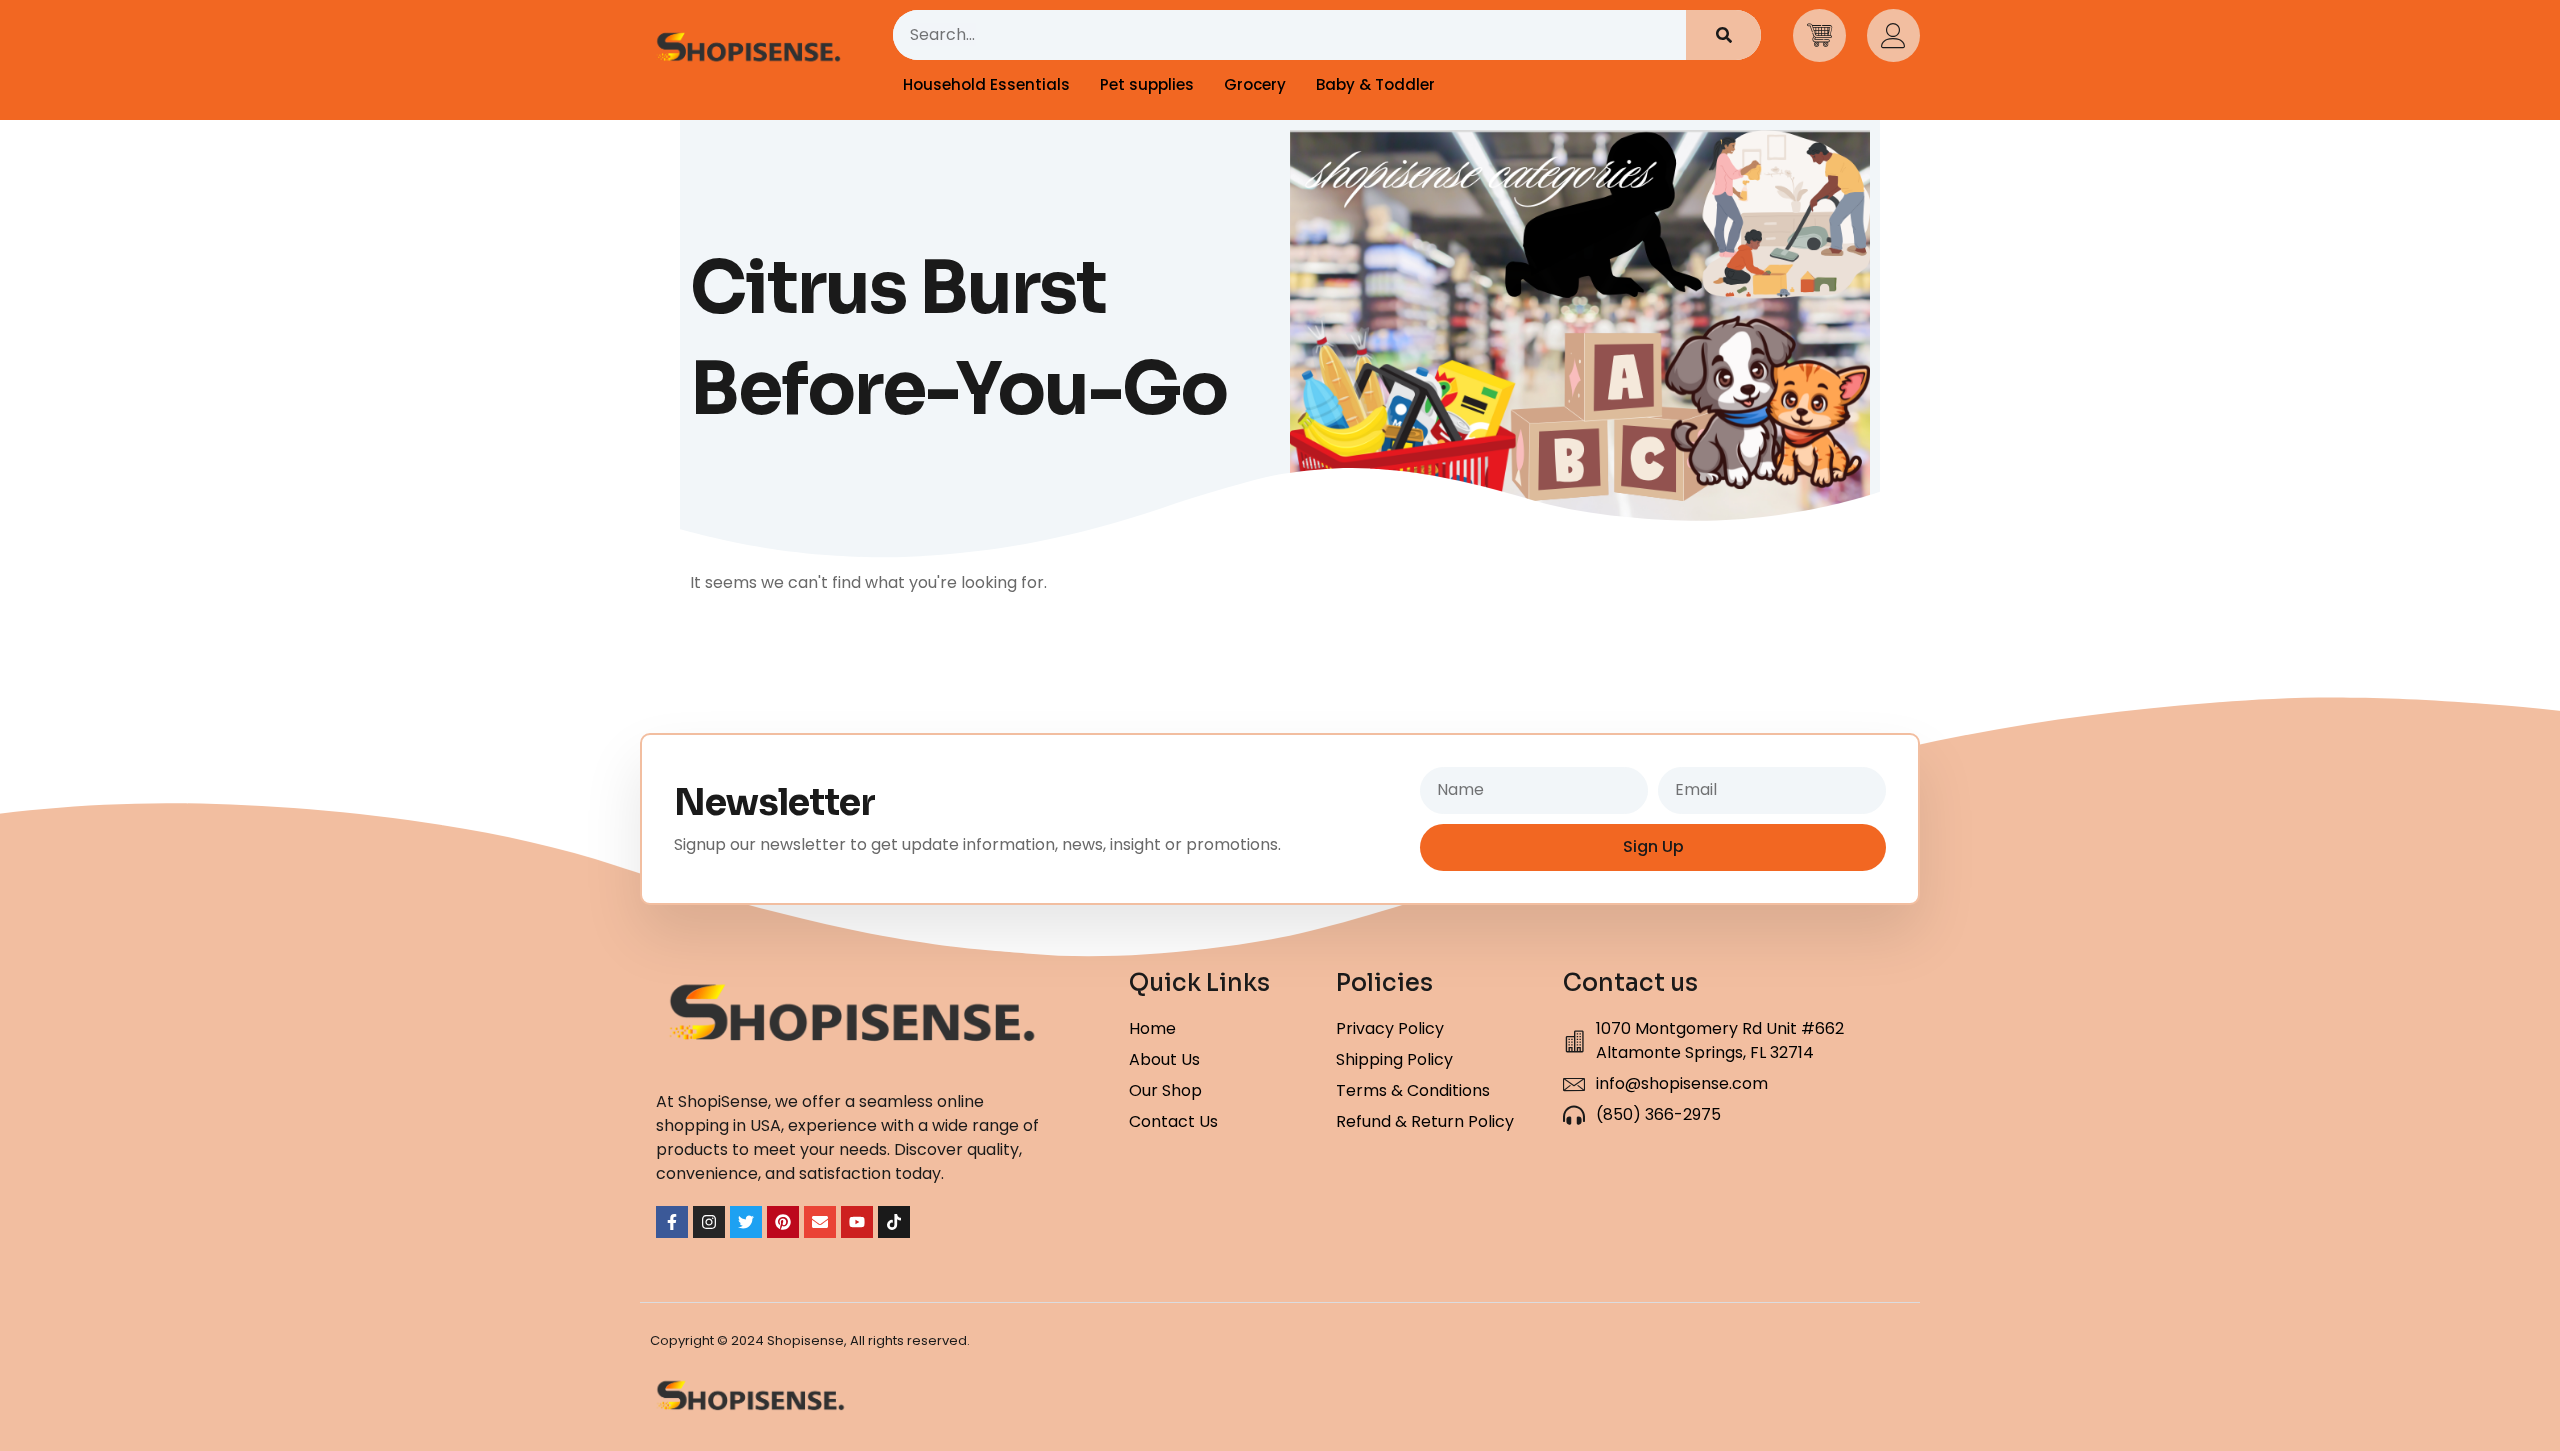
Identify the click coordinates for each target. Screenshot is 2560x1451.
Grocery (1255, 84)
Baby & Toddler (1375, 84)
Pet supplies (1147, 84)
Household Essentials (986, 84)
